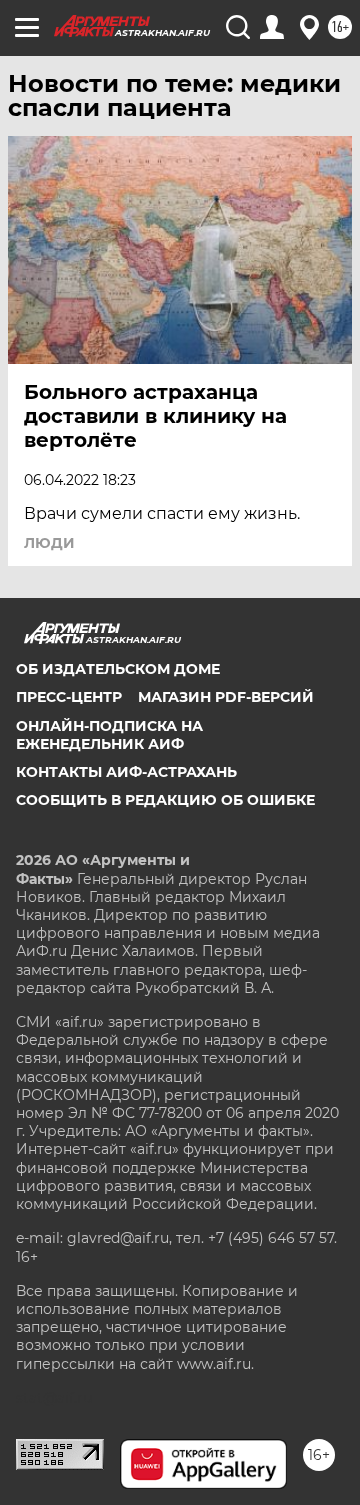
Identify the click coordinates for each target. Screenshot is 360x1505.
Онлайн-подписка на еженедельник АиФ (109, 735)
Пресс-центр (69, 697)
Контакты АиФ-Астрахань (126, 772)
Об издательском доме (118, 669)
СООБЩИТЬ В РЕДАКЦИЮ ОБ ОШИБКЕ (165, 800)
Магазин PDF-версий (226, 697)
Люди (49, 543)
